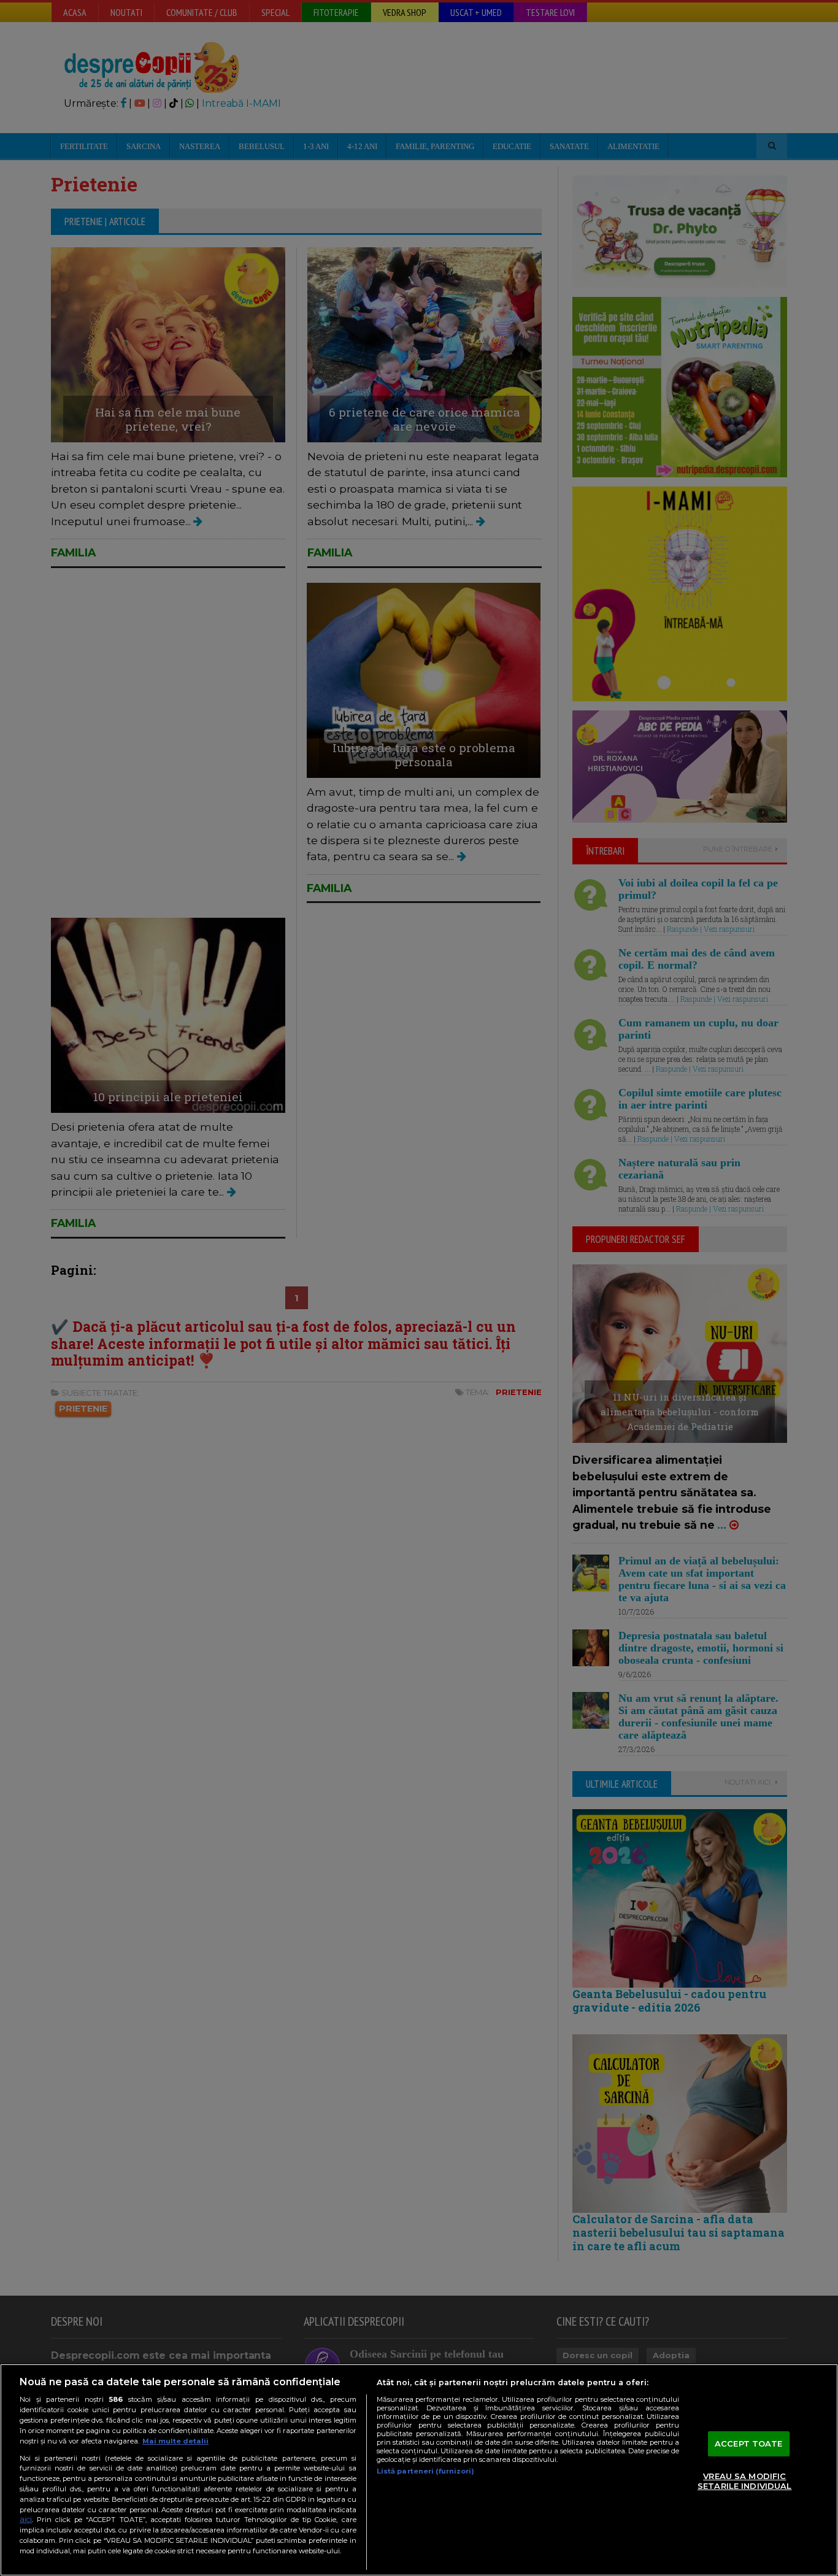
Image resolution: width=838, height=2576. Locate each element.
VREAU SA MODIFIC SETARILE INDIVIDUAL (744, 2482)
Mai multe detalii (175, 2441)
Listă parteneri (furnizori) (425, 2471)
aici (26, 2519)
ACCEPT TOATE (749, 2443)
